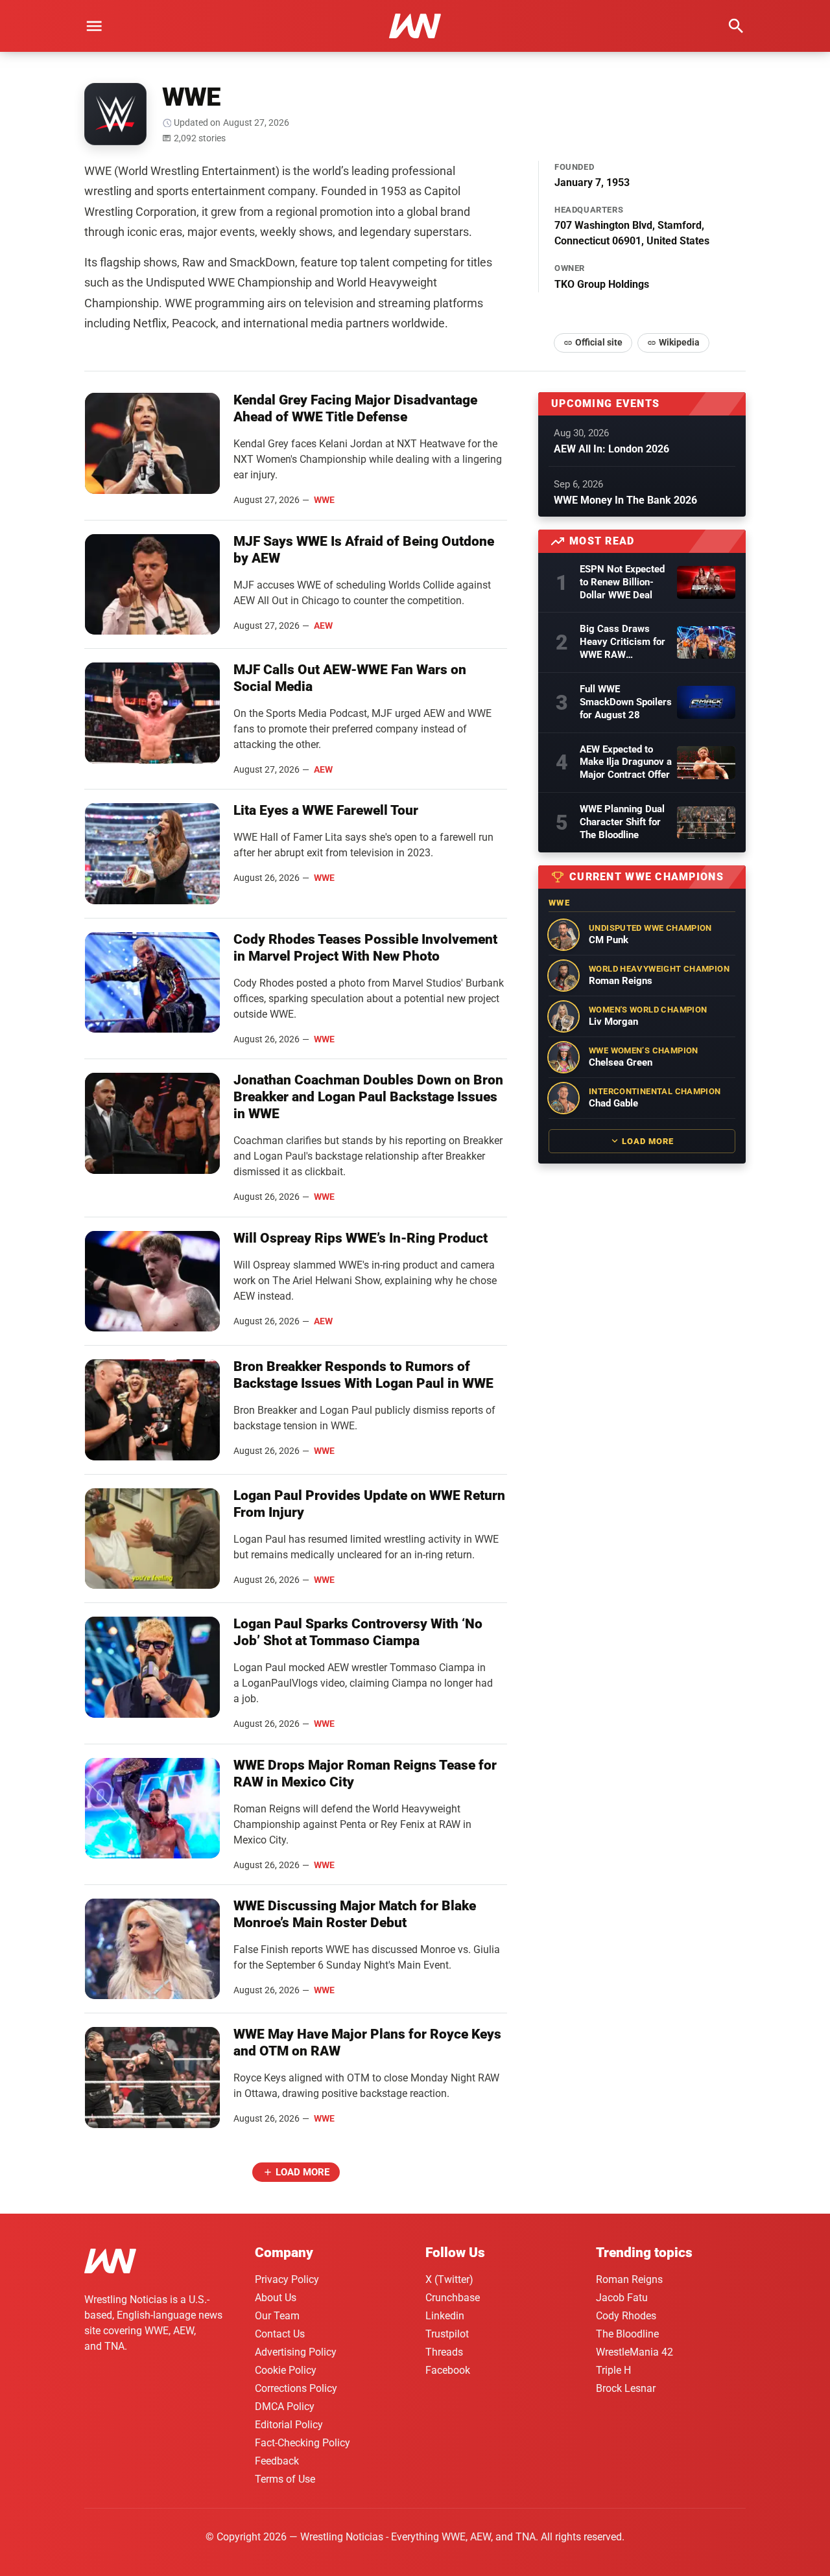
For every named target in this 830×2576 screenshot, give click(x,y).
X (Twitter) (449, 2279)
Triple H (613, 2370)
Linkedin (445, 2316)
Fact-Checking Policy (302, 2443)
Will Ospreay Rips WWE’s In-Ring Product (361, 1238)
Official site (599, 342)
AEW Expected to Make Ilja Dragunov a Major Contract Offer (626, 762)
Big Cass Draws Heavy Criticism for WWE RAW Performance (622, 642)
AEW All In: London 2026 (611, 449)
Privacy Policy (287, 2279)
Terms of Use (285, 2479)
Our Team (277, 2316)
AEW (323, 626)
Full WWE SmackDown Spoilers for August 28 (626, 702)
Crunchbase (453, 2298)
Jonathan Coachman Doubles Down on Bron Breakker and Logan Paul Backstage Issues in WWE (368, 1097)
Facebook (448, 2370)
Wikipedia (679, 342)
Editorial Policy (289, 2425)
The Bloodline (627, 2334)
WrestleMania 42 (634, 2352)
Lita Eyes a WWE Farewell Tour (326, 810)
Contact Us (280, 2334)
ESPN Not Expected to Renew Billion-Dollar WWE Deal (622, 582)
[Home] (110, 2263)
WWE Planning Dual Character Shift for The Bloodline (622, 822)
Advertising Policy (296, 2352)
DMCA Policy (285, 2406)
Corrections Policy (296, 2388)
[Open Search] (736, 26)
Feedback (277, 2461)
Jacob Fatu (622, 2298)
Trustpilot (447, 2334)
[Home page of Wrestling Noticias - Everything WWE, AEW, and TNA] (415, 26)
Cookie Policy (286, 2370)
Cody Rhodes (626, 2316)
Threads (444, 2352)
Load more (302, 2172)
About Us (276, 2298)
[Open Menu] (94, 26)
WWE (324, 500)
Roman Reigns (629, 2279)
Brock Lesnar (626, 2388)
